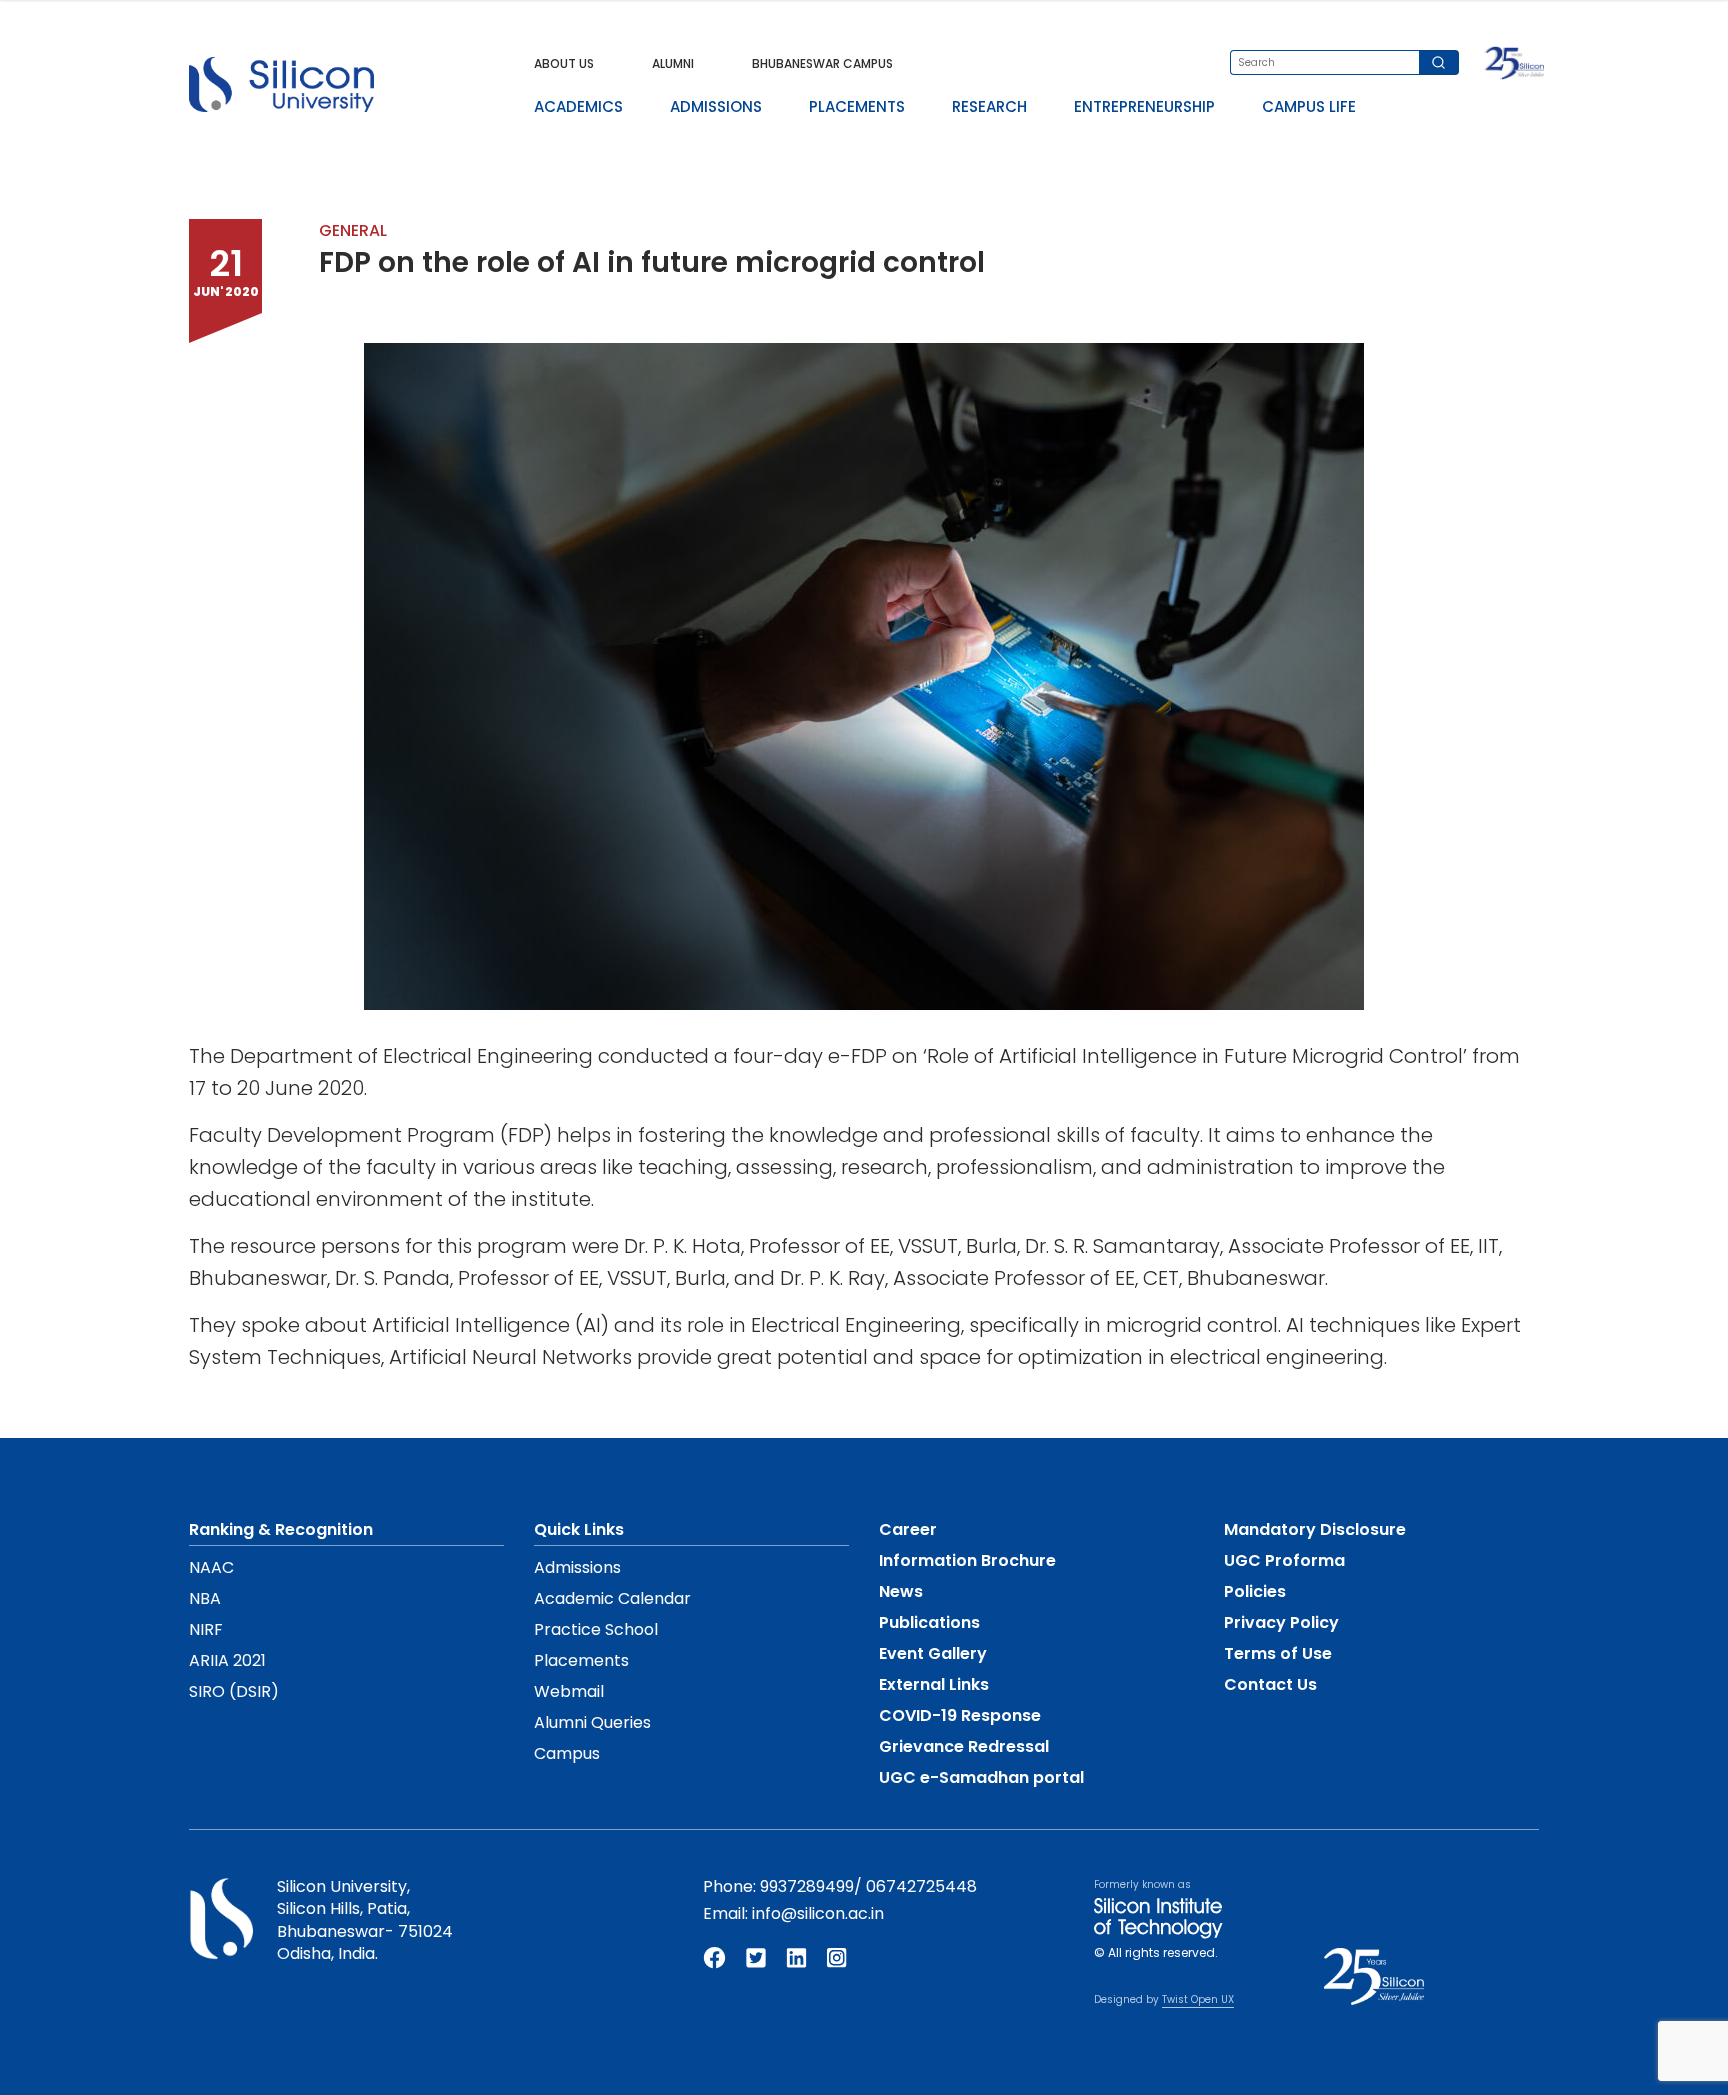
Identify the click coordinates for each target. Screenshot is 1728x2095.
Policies (1255, 1591)
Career (908, 1529)
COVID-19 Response (960, 1715)
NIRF (206, 1629)
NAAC (211, 1567)
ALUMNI (673, 63)
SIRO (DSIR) (234, 1691)
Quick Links (579, 1529)
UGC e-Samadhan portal (981, 1777)
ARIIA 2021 (227, 1660)
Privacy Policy (1281, 1622)
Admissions (577, 1567)
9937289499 (807, 1886)
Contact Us (1270, 1684)
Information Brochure (967, 1560)
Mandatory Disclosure (1315, 1529)
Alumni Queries (592, 1722)
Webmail (569, 1691)
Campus (567, 1753)
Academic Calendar (612, 1598)
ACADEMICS (578, 106)
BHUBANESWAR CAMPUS (822, 63)
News (901, 1591)
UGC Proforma (1284, 1560)
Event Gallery (933, 1653)
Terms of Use (1278, 1653)
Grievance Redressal (964, 1746)
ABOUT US (564, 63)
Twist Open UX (1198, 1999)
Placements (581, 1660)
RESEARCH (989, 106)
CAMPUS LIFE (1309, 106)
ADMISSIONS (716, 106)
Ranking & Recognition (281, 1529)
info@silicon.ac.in (818, 1913)
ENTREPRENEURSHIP (1144, 106)
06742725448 (921, 1886)
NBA (205, 1598)
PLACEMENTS (857, 106)
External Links (934, 1684)
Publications (929, 1622)
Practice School (596, 1629)
